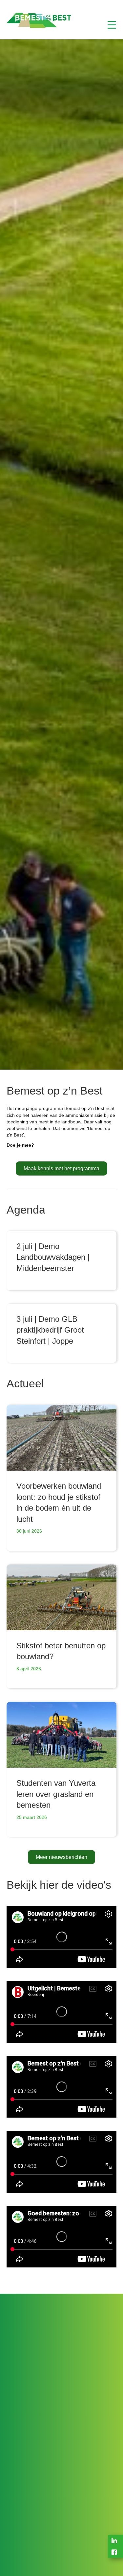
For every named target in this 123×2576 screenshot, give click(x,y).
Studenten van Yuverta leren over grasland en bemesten (56, 1794)
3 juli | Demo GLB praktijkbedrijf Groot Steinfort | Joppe (50, 1330)
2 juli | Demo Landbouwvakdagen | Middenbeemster (53, 1257)
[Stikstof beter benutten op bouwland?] (61, 1597)
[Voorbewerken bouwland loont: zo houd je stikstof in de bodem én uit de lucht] (61, 1438)
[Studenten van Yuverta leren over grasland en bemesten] (61, 1735)
